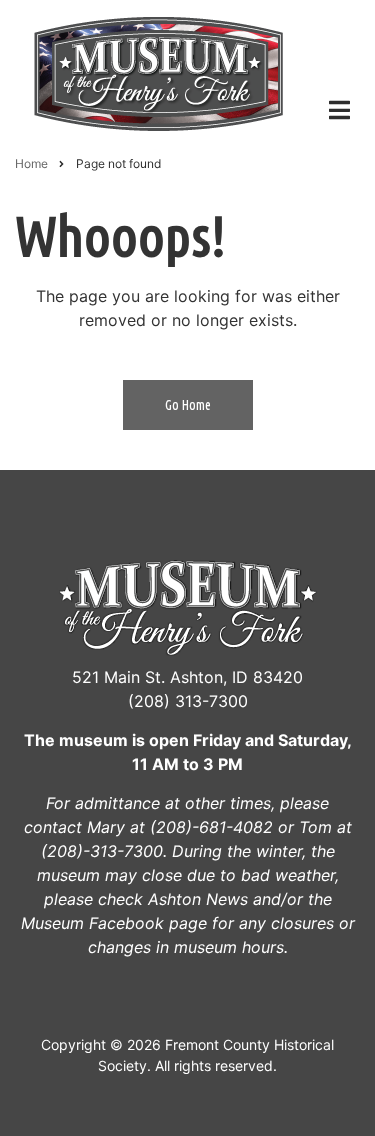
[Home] (158, 71)
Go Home (188, 405)
